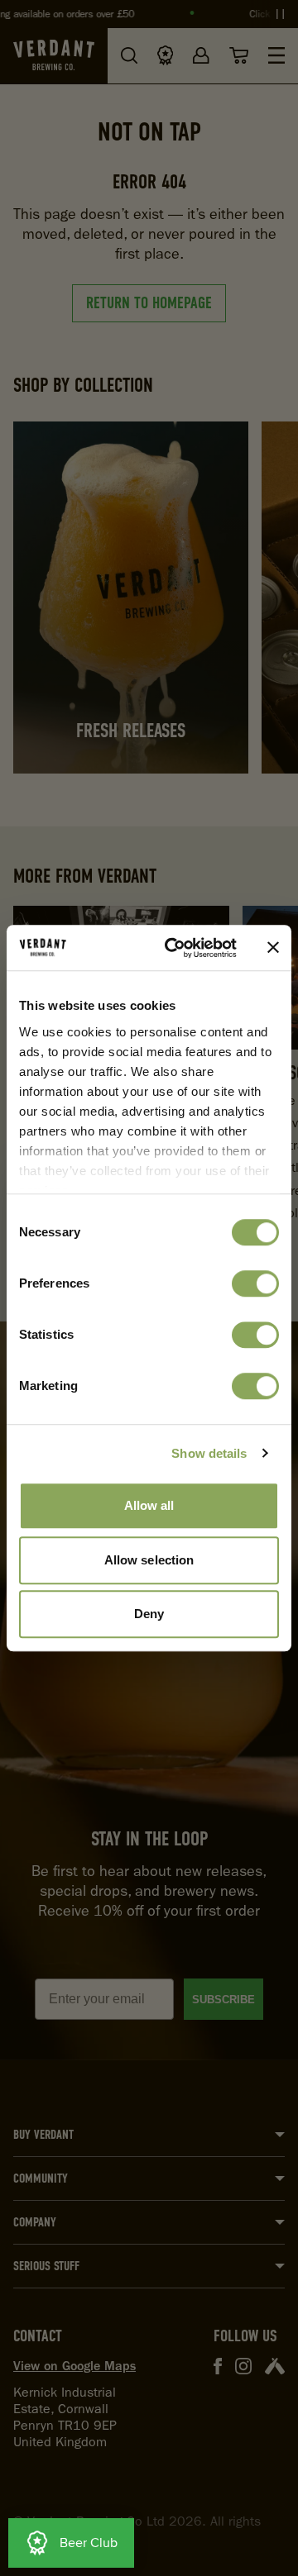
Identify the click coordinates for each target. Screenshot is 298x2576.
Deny (149, 1614)
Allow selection (149, 1560)
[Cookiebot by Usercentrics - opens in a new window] (175, 948)
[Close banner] (273, 948)
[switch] (255, 1283)
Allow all (149, 1505)
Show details (209, 1453)
